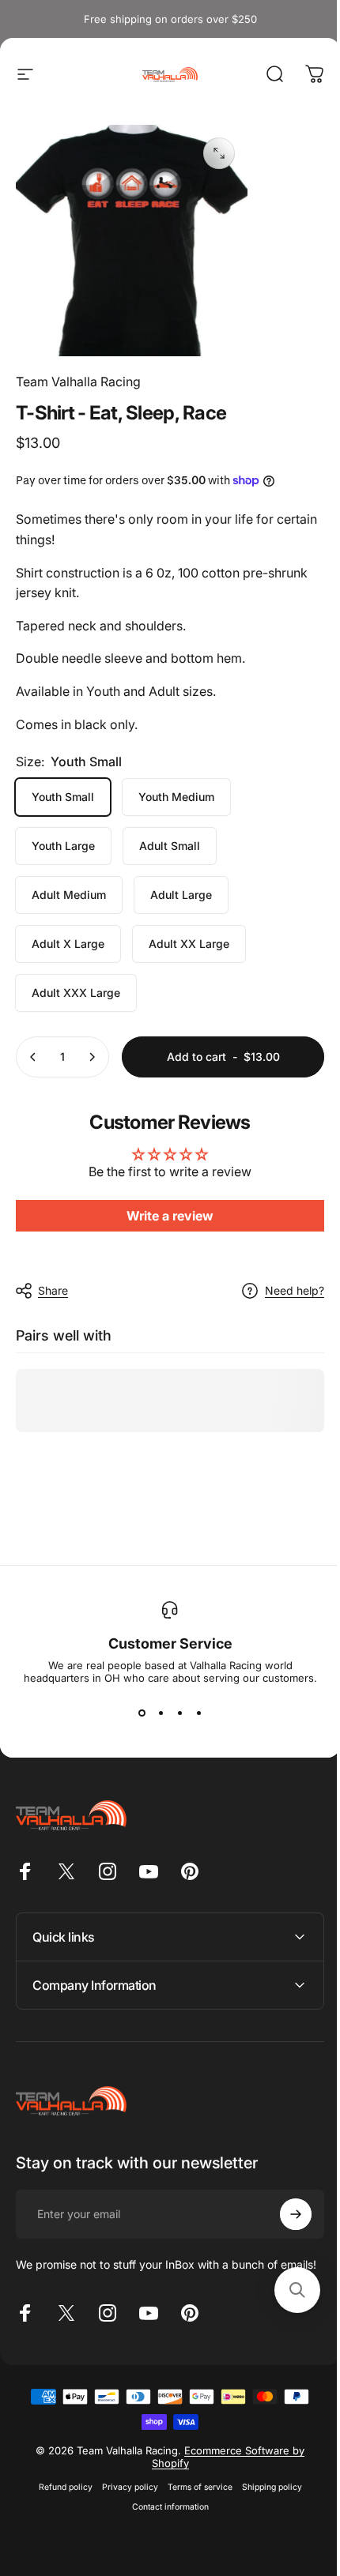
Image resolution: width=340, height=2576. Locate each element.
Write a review (170, 1216)
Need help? (295, 1290)
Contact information (164, 2512)
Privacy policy (124, 2492)
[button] (285, 2290)
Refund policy (59, 2492)
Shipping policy (266, 2492)
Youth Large (63, 846)
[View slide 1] (142, 1713)
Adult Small (170, 846)
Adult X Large (68, 944)
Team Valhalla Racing (78, 382)
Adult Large (181, 895)
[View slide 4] (198, 1713)
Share (53, 1290)
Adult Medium (69, 895)
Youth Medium (176, 797)
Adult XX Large (189, 944)
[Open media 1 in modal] (219, 153)
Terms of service (194, 2492)
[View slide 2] (161, 1713)
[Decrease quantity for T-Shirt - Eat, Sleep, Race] (33, 1057)
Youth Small (63, 797)
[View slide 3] (179, 1713)
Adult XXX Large (76, 993)
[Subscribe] (284, 2206)
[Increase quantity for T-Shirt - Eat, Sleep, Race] (92, 1057)
